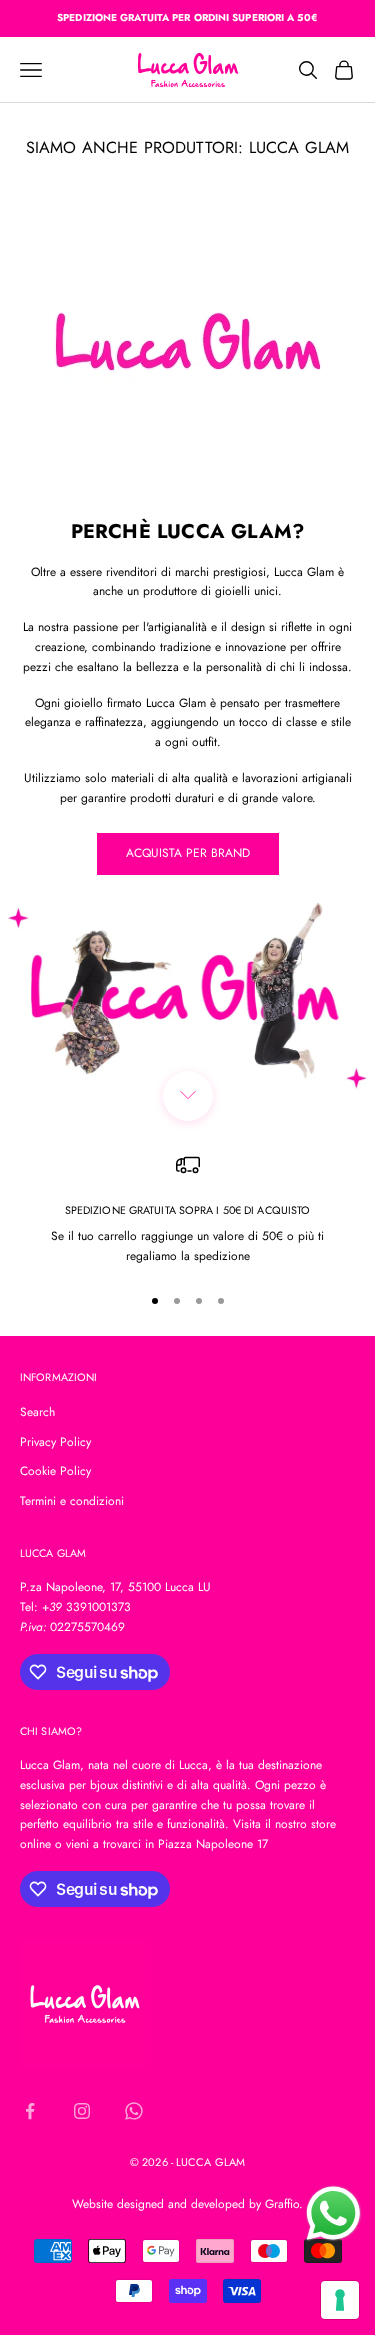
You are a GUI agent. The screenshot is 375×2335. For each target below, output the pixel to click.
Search (37, 1412)
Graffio (282, 2204)
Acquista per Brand (188, 853)
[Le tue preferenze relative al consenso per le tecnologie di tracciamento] (340, 2300)
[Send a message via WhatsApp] (333, 2213)
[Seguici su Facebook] (30, 2111)
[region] (187, 1210)
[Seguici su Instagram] (82, 2111)
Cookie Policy (55, 1471)
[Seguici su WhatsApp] (134, 2111)
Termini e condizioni (72, 1501)
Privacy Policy (55, 1442)
